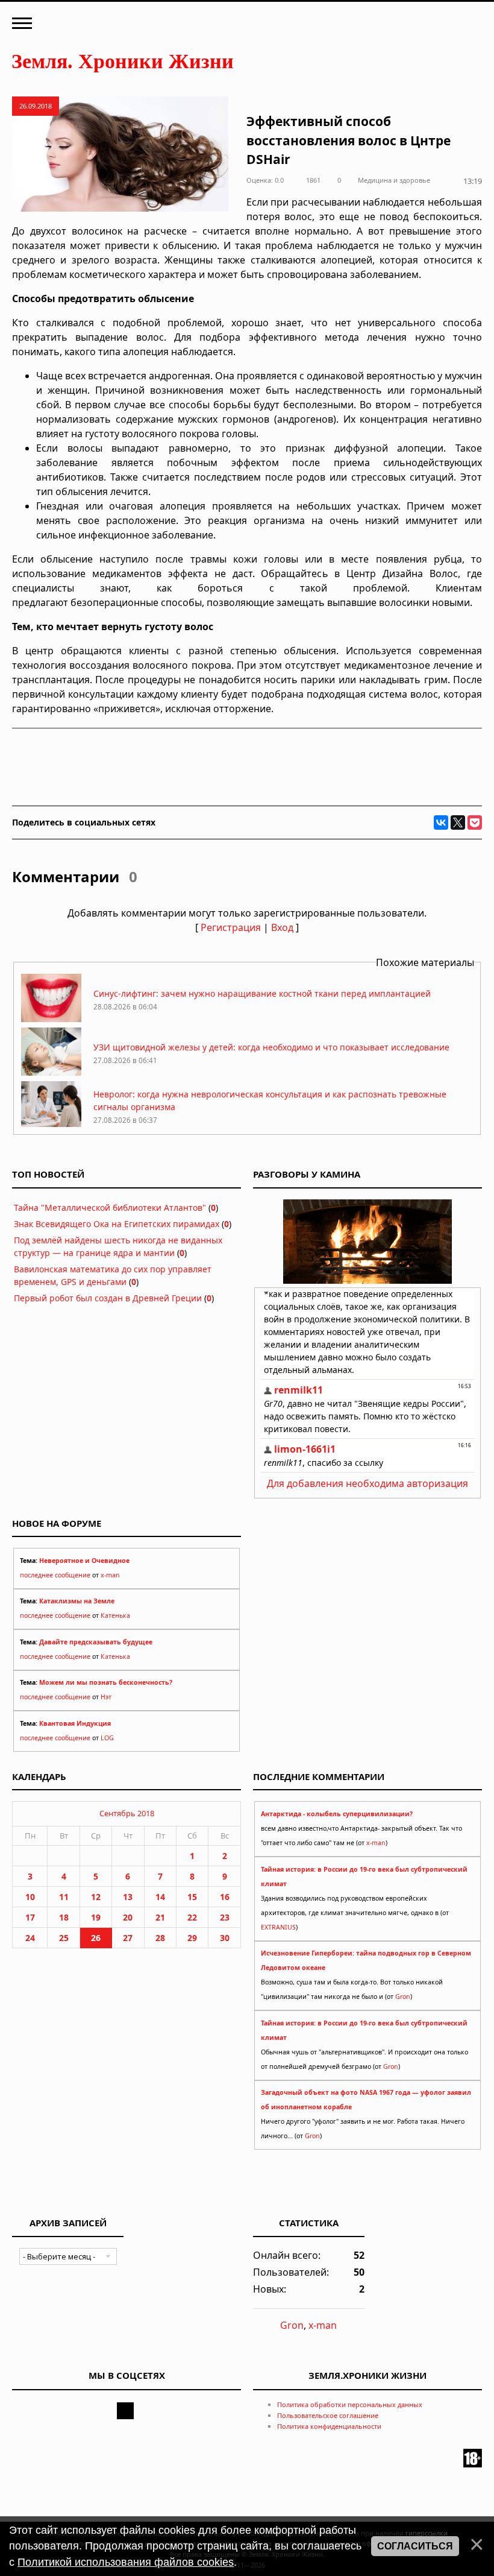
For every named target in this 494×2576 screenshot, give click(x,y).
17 (30, 1917)
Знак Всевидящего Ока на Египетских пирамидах (117, 1224)
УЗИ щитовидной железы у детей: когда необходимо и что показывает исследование (271, 1047)
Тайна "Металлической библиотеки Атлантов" (110, 1207)
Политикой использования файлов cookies (126, 2562)
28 (160, 1938)
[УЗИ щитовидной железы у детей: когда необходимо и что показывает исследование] (51, 1072)
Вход (282, 927)
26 (96, 1938)
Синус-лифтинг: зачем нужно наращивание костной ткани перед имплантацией (262, 993)
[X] (458, 822)
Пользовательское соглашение (328, 2415)
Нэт (106, 1697)
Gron (403, 1997)
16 (225, 1897)
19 (96, 1917)
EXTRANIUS (278, 1927)
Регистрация (231, 927)
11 (64, 1897)
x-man (110, 1575)
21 (160, 1917)
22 (192, 1917)
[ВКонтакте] (441, 822)
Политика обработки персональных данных (350, 2404)
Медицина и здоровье (394, 180)
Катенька (115, 1615)
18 (64, 1917)
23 (225, 1917)
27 (128, 1938)
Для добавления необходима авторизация (367, 1483)
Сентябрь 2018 (127, 1813)
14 (160, 1897)
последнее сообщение (55, 1575)
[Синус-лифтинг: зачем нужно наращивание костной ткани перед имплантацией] (51, 1019)
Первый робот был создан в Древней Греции (108, 1298)
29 (192, 1938)
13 (128, 1897)
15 (192, 1897)
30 (225, 1938)
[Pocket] (475, 822)
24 (30, 1938)
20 (128, 1917)
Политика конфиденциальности (329, 2426)
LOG (107, 1738)
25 (64, 1938)
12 (96, 1897)
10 (30, 1897)
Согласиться (415, 2546)
